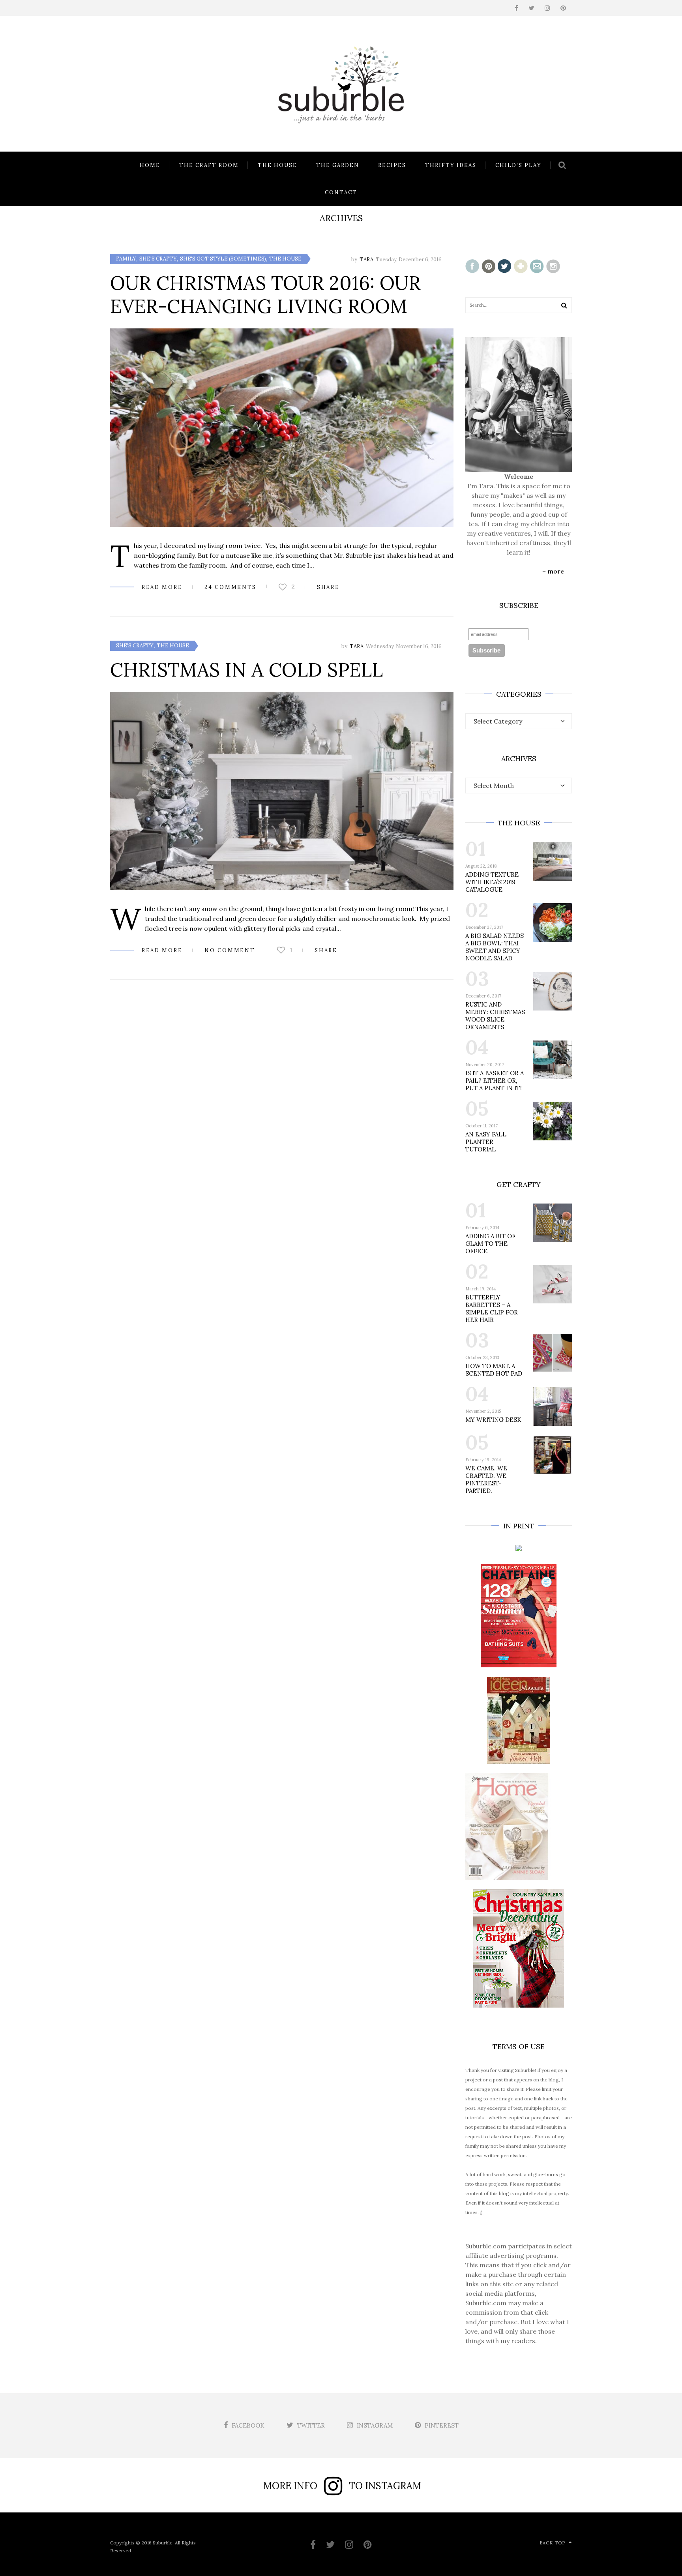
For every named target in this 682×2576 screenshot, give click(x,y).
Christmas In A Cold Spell (246, 670)
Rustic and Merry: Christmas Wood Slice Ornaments (495, 1016)
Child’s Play (518, 165)
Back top (552, 2543)
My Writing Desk (493, 1420)
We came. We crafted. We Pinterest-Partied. (486, 1479)
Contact (341, 192)
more (556, 571)
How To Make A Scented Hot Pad (494, 1370)
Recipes (392, 165)
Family (126, 259)
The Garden (338, 165)
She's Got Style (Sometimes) (223, 259)
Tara (366, 260)
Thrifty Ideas (451, 165)
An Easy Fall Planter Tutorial (486, 1142)
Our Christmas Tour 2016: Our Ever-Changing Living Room (265, 294)
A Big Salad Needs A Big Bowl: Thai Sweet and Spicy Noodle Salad (495, 947)
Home (150, 165)
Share (328, 587)
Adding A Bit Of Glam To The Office (490, 1244)
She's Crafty (158, 259)
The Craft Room (209, 165)
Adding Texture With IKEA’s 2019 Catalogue (492, 882)
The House (277, 165)
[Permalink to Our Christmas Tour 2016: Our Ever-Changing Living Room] (282, 428)
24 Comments (230, 587)
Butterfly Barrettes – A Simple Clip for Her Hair (492, 1309)
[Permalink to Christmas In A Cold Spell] (282, 791)
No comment (230, 950)
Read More (162, 587)
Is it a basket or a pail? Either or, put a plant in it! (495, 1081)
